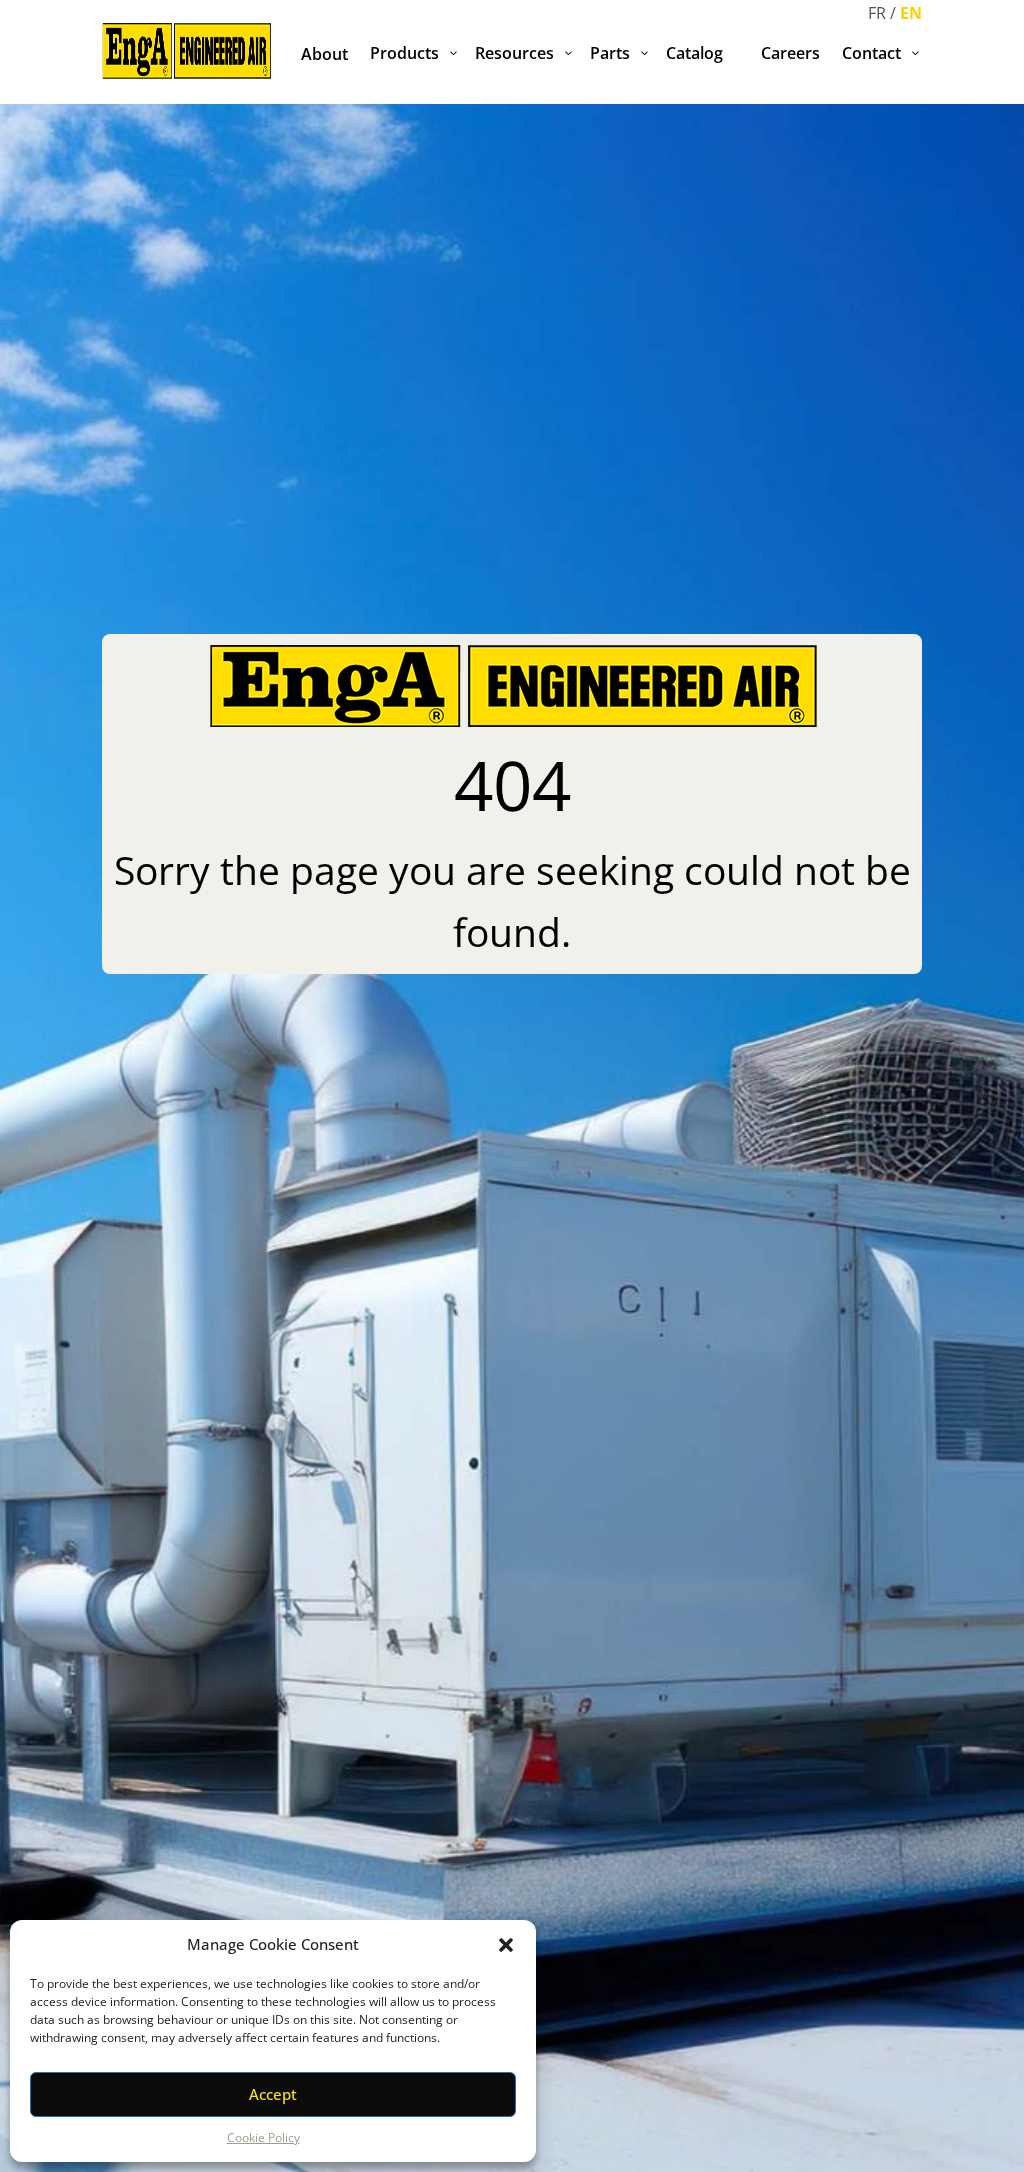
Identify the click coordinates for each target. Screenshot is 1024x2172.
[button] (506, 1945)
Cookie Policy (263, 2137)
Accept (273, 2094)
